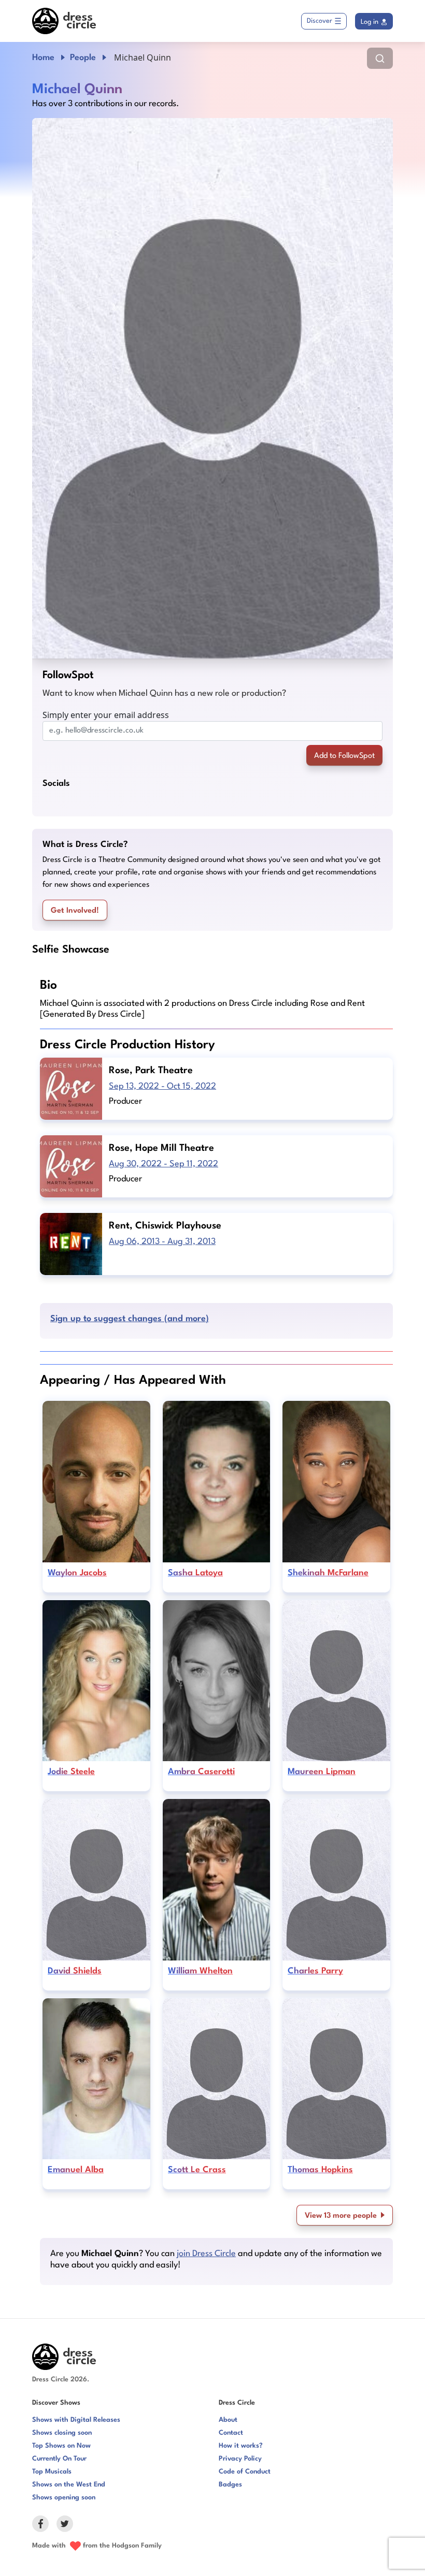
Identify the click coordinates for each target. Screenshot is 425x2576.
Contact (231, 2433)
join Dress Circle (206, 2254)
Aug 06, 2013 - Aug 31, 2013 (162, 1242)
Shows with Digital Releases (76, 2420)
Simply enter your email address (106, 715)
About (228, 2420)
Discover (320, 21)
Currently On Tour (59, 2459)
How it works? (241, 2446)
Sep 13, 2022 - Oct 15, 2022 (162, 1086)
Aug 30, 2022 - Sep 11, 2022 (164, 1164)
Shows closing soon (62, 2433)
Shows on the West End (69, 2485)
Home (43, 58)
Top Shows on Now (61, 2446)
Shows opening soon (64, 2498)
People (83, 58)
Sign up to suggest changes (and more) (130, 1319)
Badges (230, 2485)
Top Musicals (52, 2472)
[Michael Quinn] (212, 388)
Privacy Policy (240, 2459)
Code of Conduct (245, 2472)
